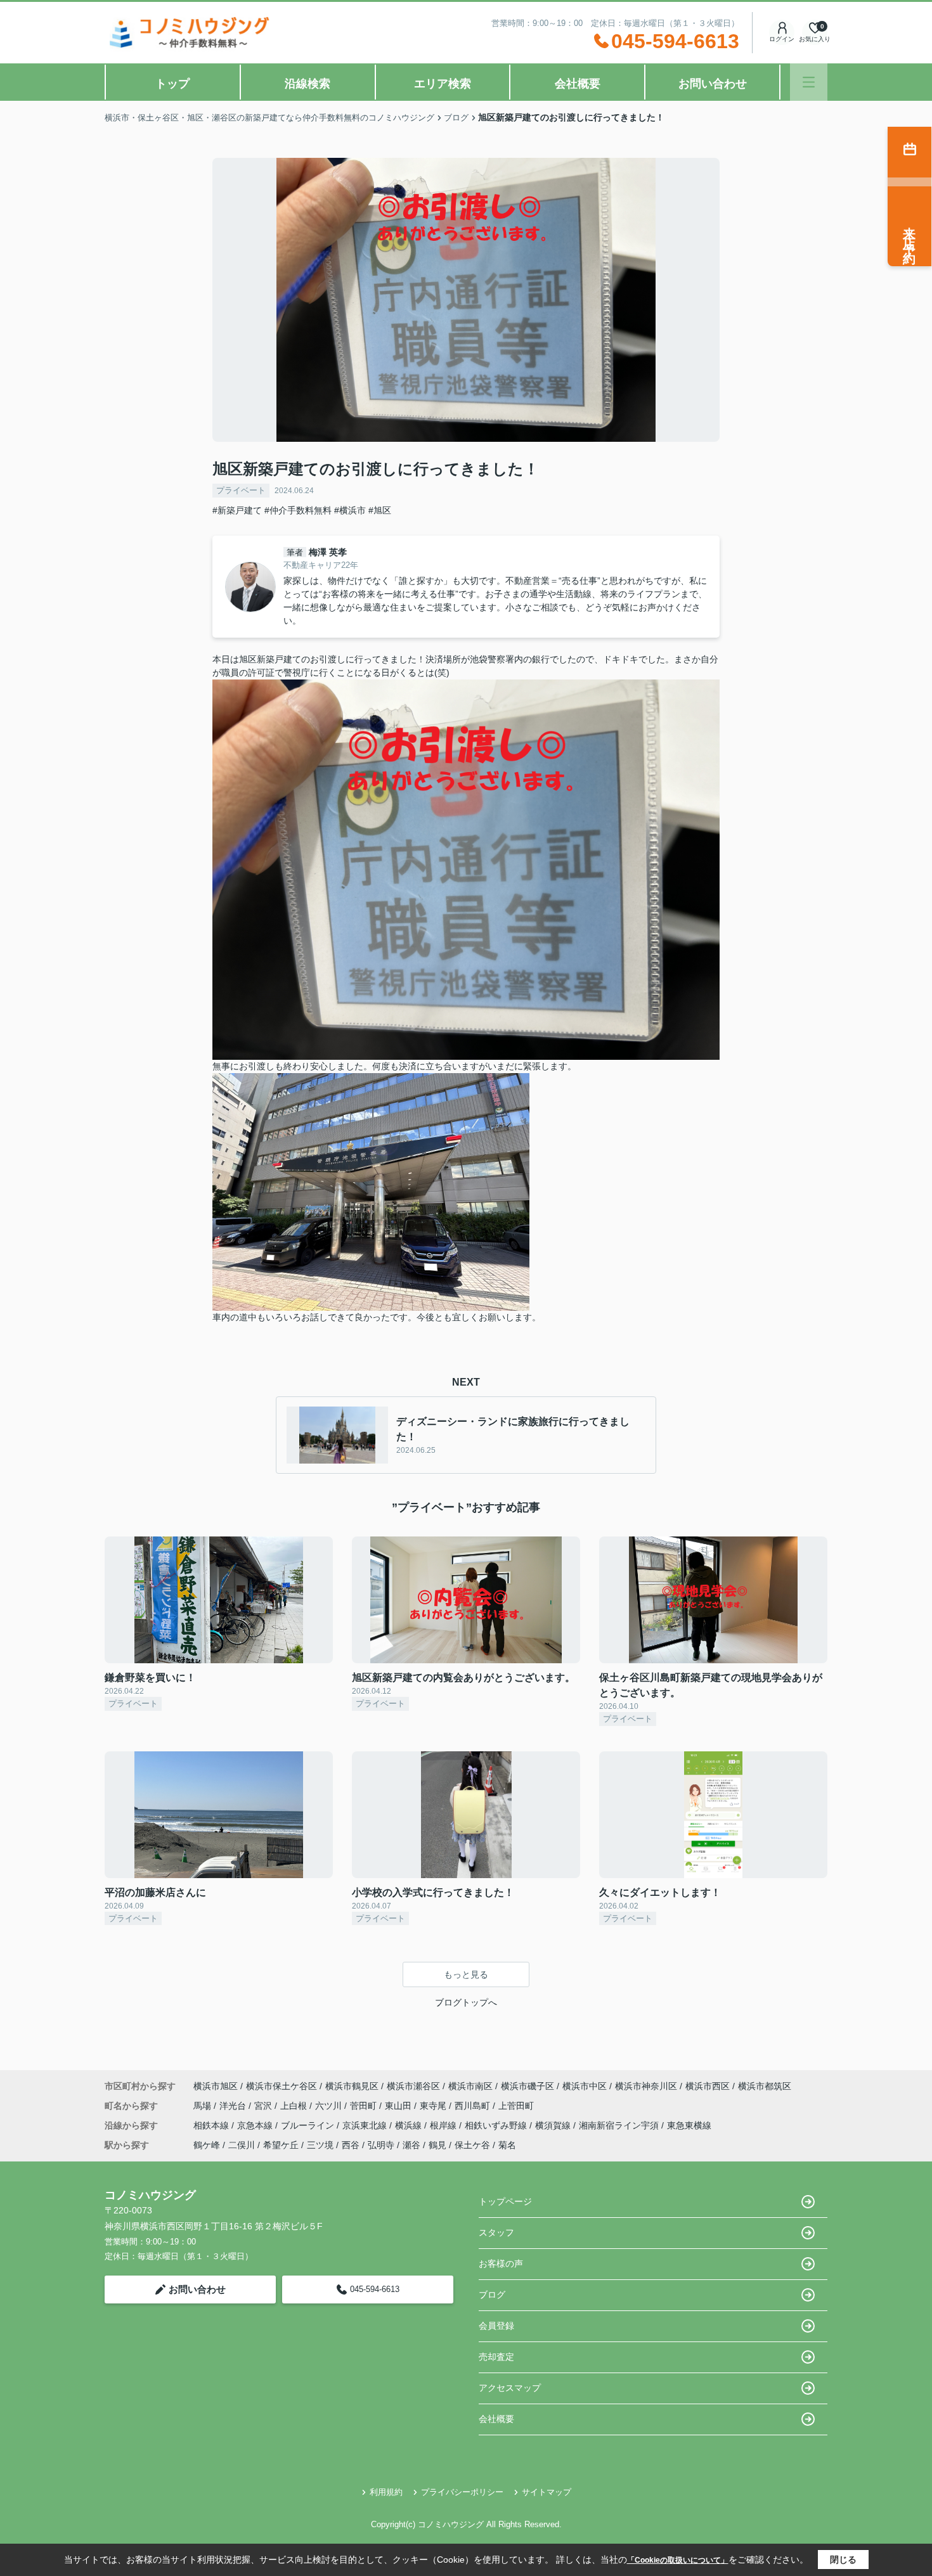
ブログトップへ (466, 2002)
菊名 (507, 2145)
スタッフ (496, 2232)
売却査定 (496, 2357)
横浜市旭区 (216, 2086)
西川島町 (474, 2106)
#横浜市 (350, 510)
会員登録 (496, 2326)
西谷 (351, 2145)
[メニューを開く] (809, 82)
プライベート (241, 490)
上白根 (295, 2106)
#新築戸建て (237, 510)
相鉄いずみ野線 (497, 2125)
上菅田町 (516, 2106)
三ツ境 (320, 2145)
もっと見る (466, 1974)
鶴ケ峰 (207, 2145)
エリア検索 (443, 84)
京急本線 (256, 2125)
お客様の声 (501, 2264)
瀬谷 (411, 2145)
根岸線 (444, 2125)
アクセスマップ (510, 2388)
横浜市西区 (708, 2086)
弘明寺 (381, 2145)
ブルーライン (309, 2125)
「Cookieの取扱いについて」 (678, 2560)
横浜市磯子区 (527, 2086)
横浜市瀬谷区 (413, 2086)
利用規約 (386, 2492)
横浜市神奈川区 (646, 2086)
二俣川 (242, 2145)
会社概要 (578, 84)
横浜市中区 (585, 2086)
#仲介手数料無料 (298, 510)
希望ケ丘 (281, 2145)
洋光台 (234, 2106)
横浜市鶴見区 (352, 2086)
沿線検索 (307, 84)
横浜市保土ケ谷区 (282, 2086)
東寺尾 (434, 2106)
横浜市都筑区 (765, 2086)
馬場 (204, 2106)
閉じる (843, 2560)
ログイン (782, 39)
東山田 (399, 2106)
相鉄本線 (212, 2125)
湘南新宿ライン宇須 (620, 2125)
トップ (172, 84)
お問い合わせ (713, 84)
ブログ (492, 2295)
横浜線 (410, 2125)
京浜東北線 (366, 2125)
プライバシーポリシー (462, 2492)
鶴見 (437, 2145)
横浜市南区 (470, 2086)
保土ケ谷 (472, 2145)
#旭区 (380, 510)
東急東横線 (689, 2125)
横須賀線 (554, 2125)
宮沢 (264, 2106)
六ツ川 (330, 2106)
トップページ (505, 2201)
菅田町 (365, 2106)
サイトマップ (547, 2492)
